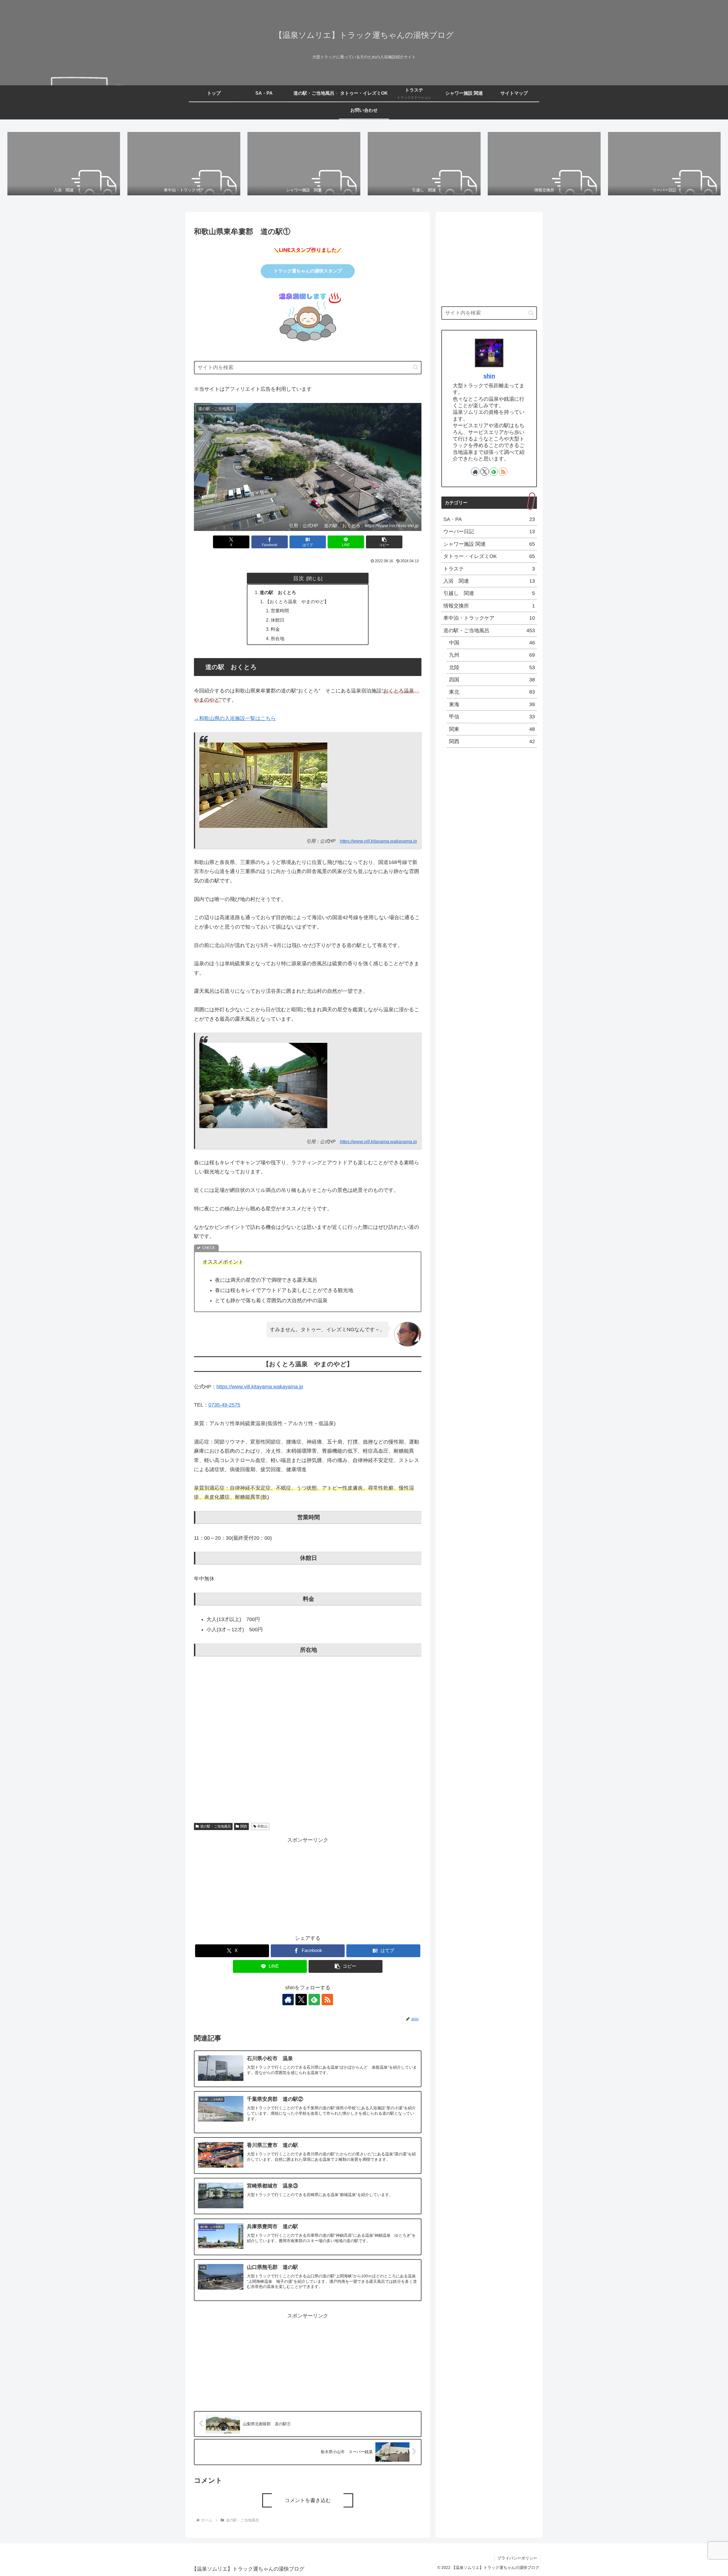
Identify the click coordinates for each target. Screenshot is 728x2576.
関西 (244, 1826)
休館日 (278, 620)
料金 (275, 629)
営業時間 (280, 611)
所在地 (278, 638)
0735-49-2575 (224, 1405)
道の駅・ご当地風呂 (216, 1826)
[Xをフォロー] (301, 2000)
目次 (299, 578)
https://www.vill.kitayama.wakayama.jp (378, 841)
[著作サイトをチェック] (288, 2000)
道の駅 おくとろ (278, 592)
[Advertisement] (308, 1885)
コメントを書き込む (308, 2500)
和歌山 (262, 1826)
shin (489, 376)
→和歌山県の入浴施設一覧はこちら (235, 718)
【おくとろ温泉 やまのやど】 (297, 601)
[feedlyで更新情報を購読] (314, 2000)
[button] (416, 367)
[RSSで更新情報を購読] (327, 2000)
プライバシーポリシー (517, 2558)
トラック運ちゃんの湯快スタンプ (308, 271)
